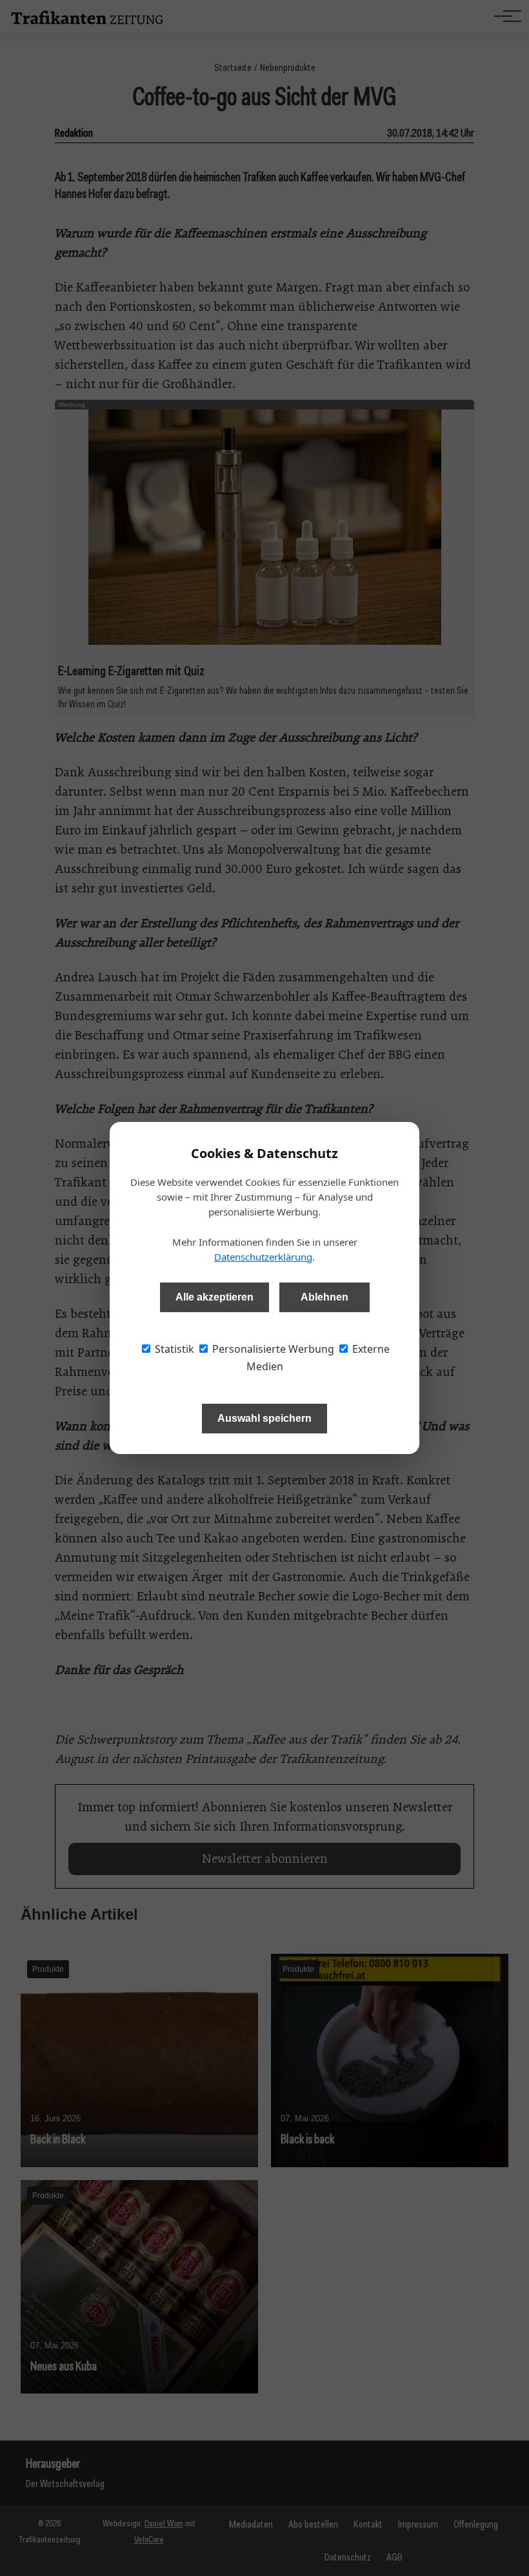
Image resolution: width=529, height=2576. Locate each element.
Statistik (173, 1349)
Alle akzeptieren (215, 1297)
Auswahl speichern (264, 1418)
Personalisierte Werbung (272, 1349)
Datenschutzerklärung (263, 1257)
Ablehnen (324, 1297)
